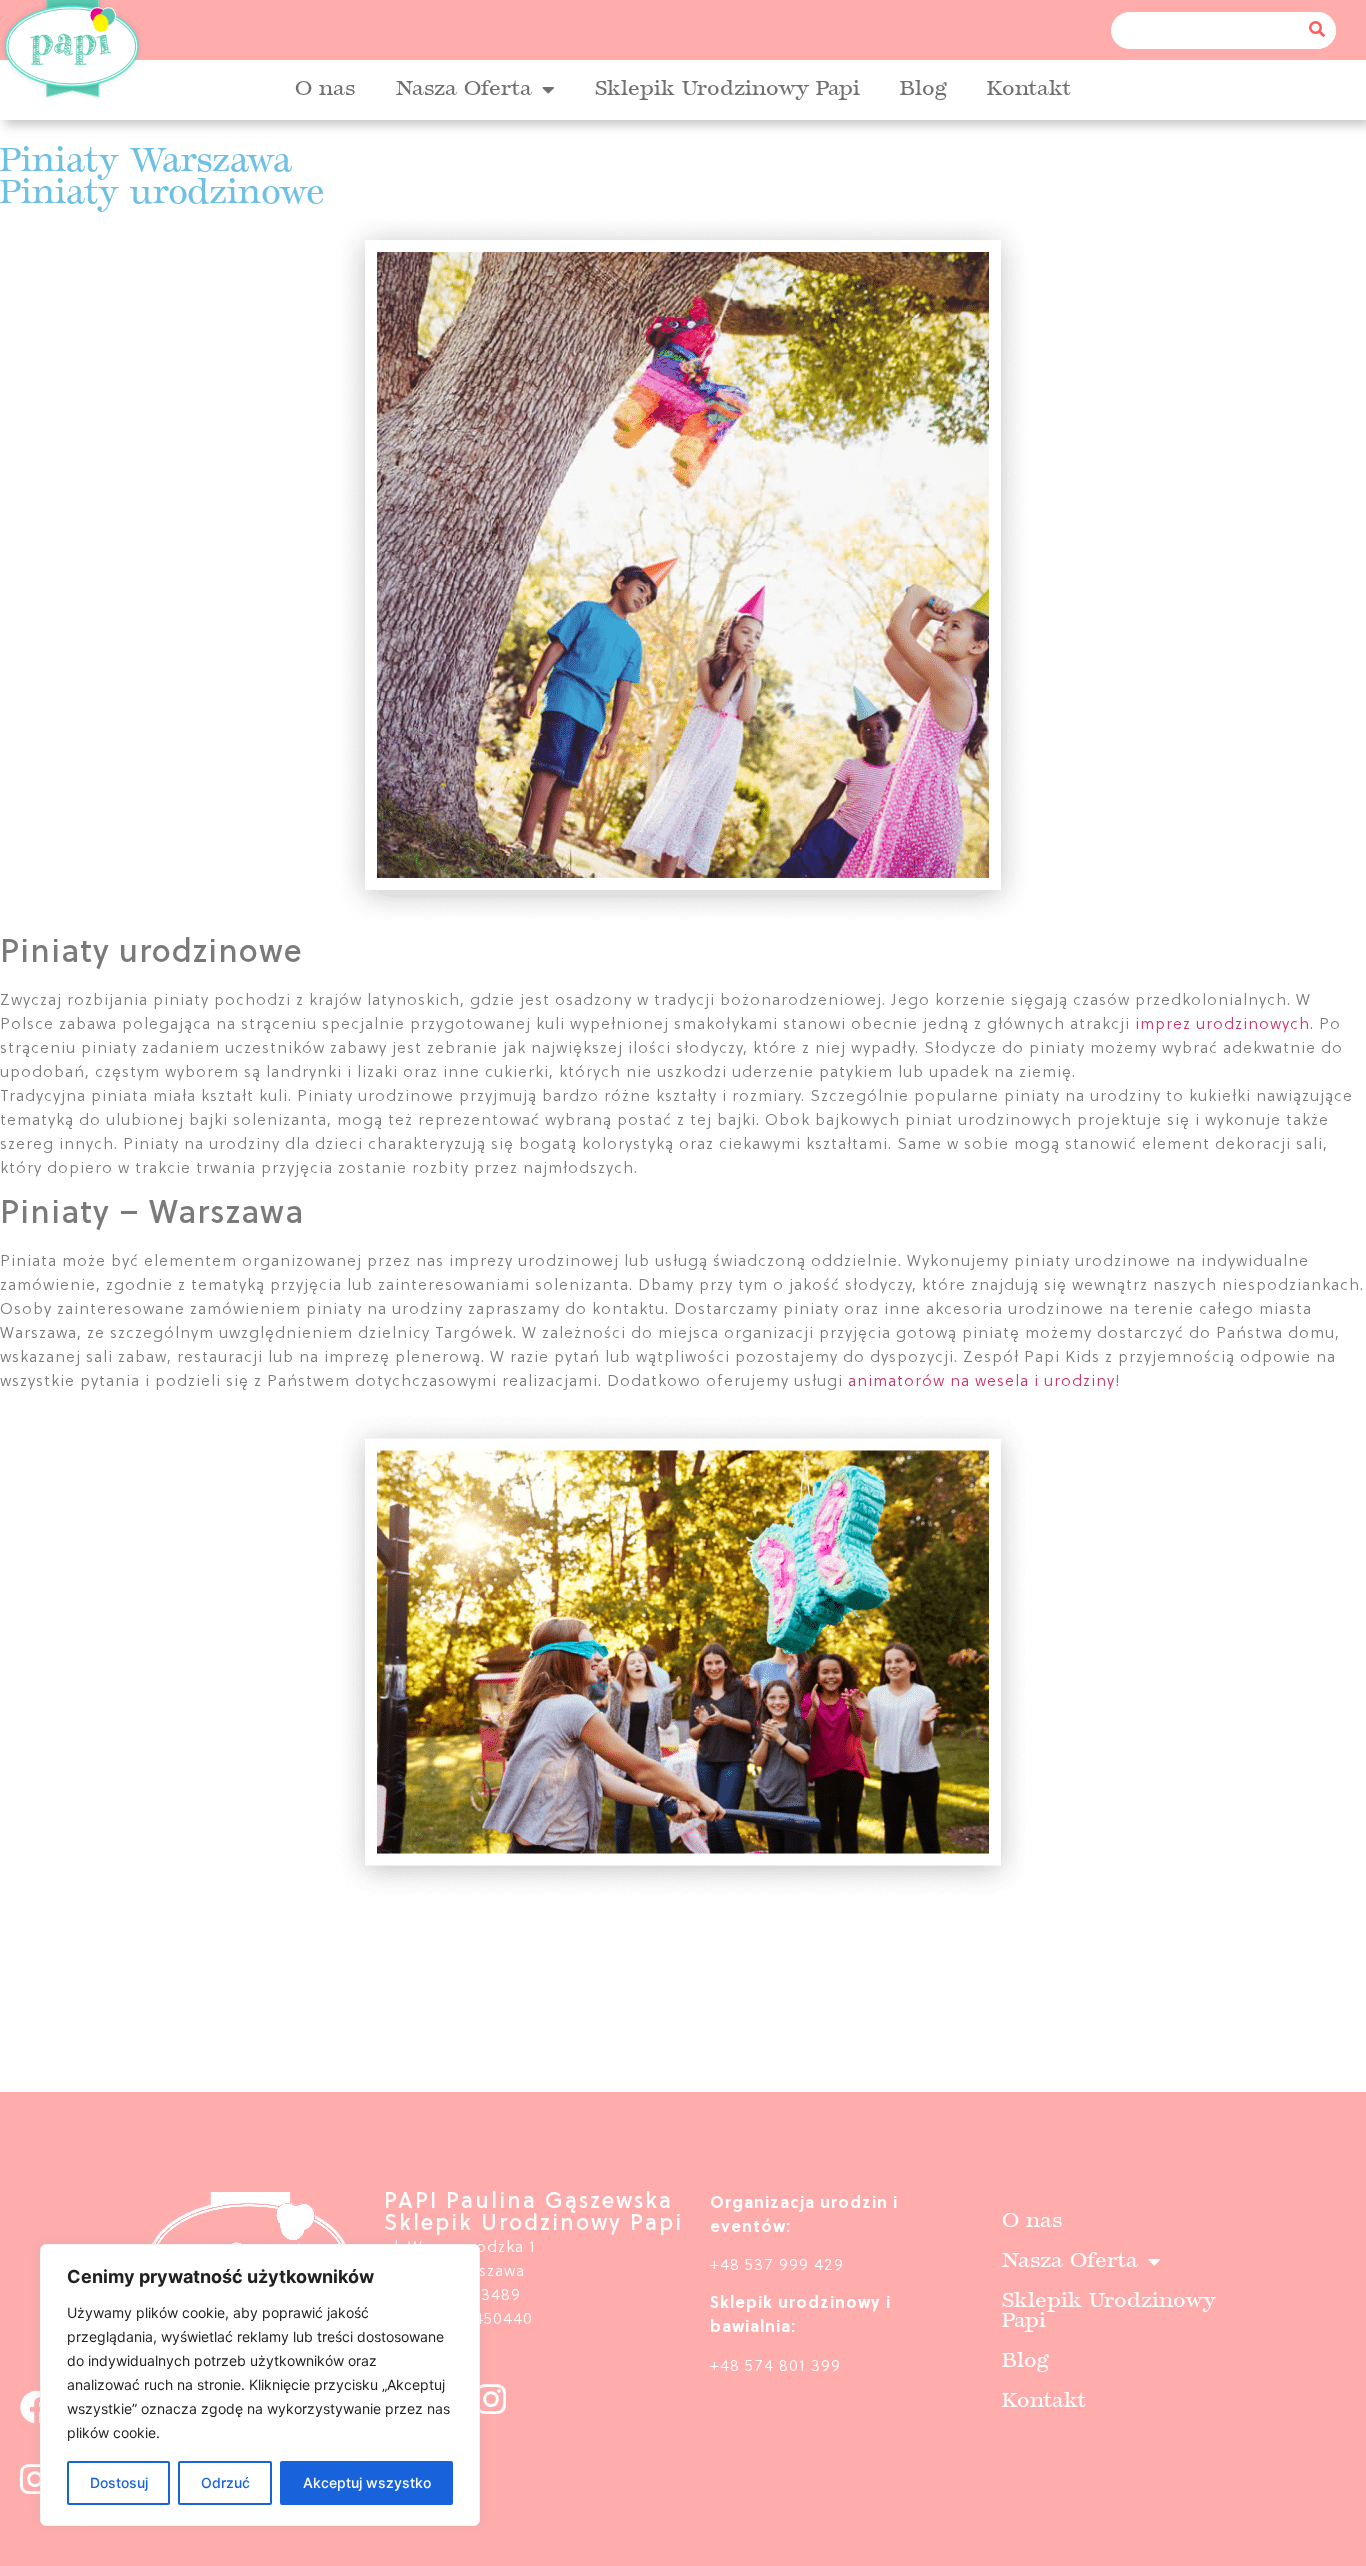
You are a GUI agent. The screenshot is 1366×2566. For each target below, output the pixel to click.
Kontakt (1029, 89)
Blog (923, 89)
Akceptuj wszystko (367, 2482)
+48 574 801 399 (775, 2367)
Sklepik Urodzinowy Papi (727, 89)
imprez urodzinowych (1222, 1025)
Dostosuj (119, 2482)
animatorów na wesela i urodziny (981, 1382)
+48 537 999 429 (777, 2266)
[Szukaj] (1317, 30)
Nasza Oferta (464, 89)
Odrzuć (225, 2482)
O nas (325, 89)
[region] (260, 2385)
